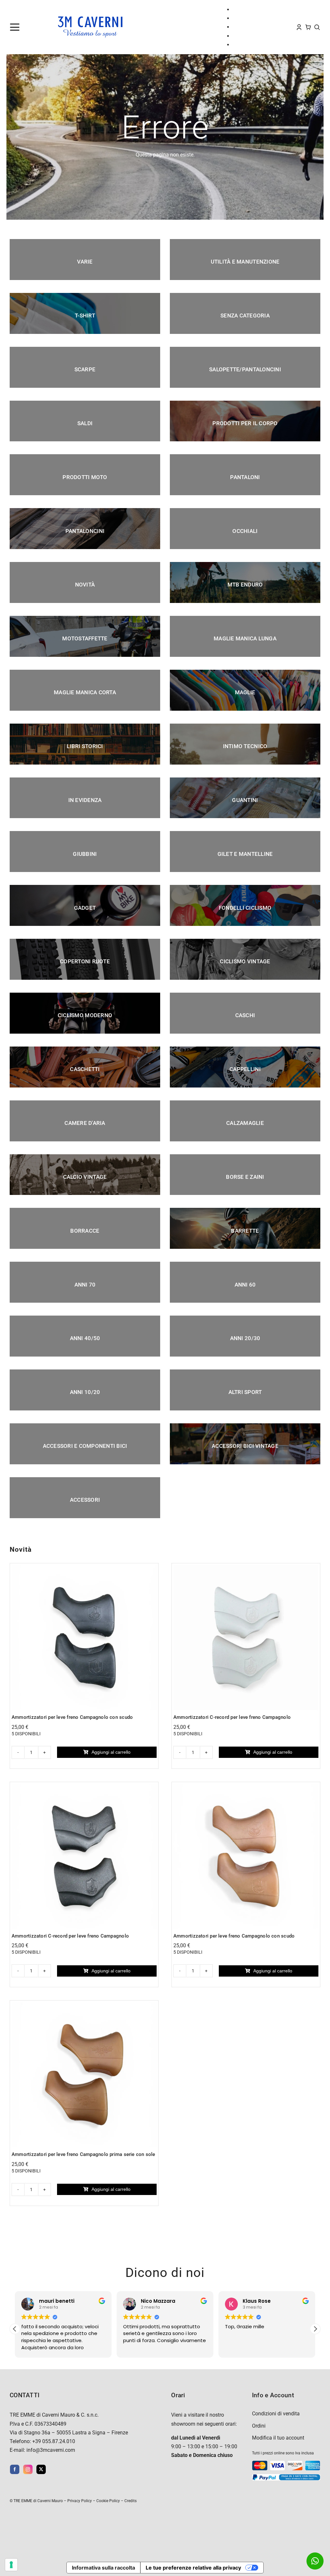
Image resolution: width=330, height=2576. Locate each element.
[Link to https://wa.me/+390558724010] (315, 2561)
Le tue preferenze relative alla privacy (193, 2568)
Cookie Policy (108, 2501)
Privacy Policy (80, 2501)
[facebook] (15, 2469)
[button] (315, 2329)
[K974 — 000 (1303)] (84, 1567)
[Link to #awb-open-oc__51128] (25, 27)
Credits (131, 2501)
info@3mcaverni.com (51, 2450)
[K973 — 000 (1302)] (246, 1786)
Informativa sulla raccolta (103, 2568)
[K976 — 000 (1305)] (246, 1567)
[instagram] (28, 2469)
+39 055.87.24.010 (54, 2441)
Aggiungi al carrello (111, 1752)
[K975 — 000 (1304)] (84, 1786)
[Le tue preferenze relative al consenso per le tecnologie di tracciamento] (11, 2565)
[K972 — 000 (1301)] (84, 2005)
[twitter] (41, 2469)
